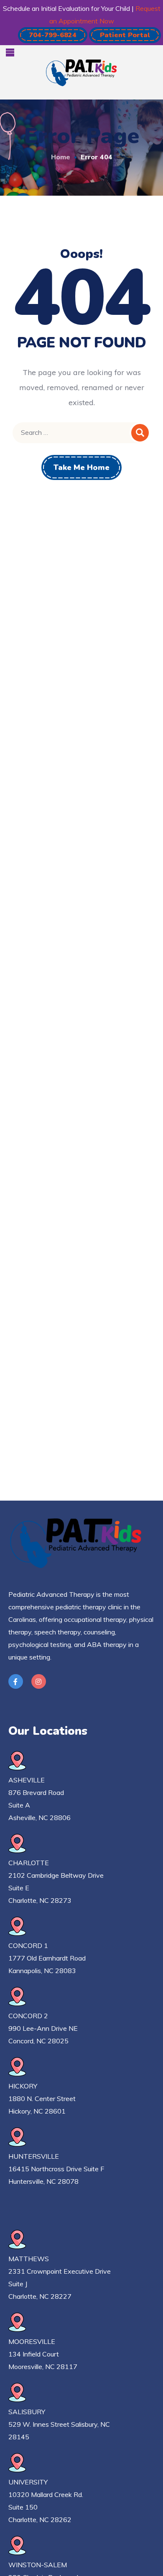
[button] (53, 35)
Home (61, 157)
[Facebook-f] (16, 1681)
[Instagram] (39, 1681)
